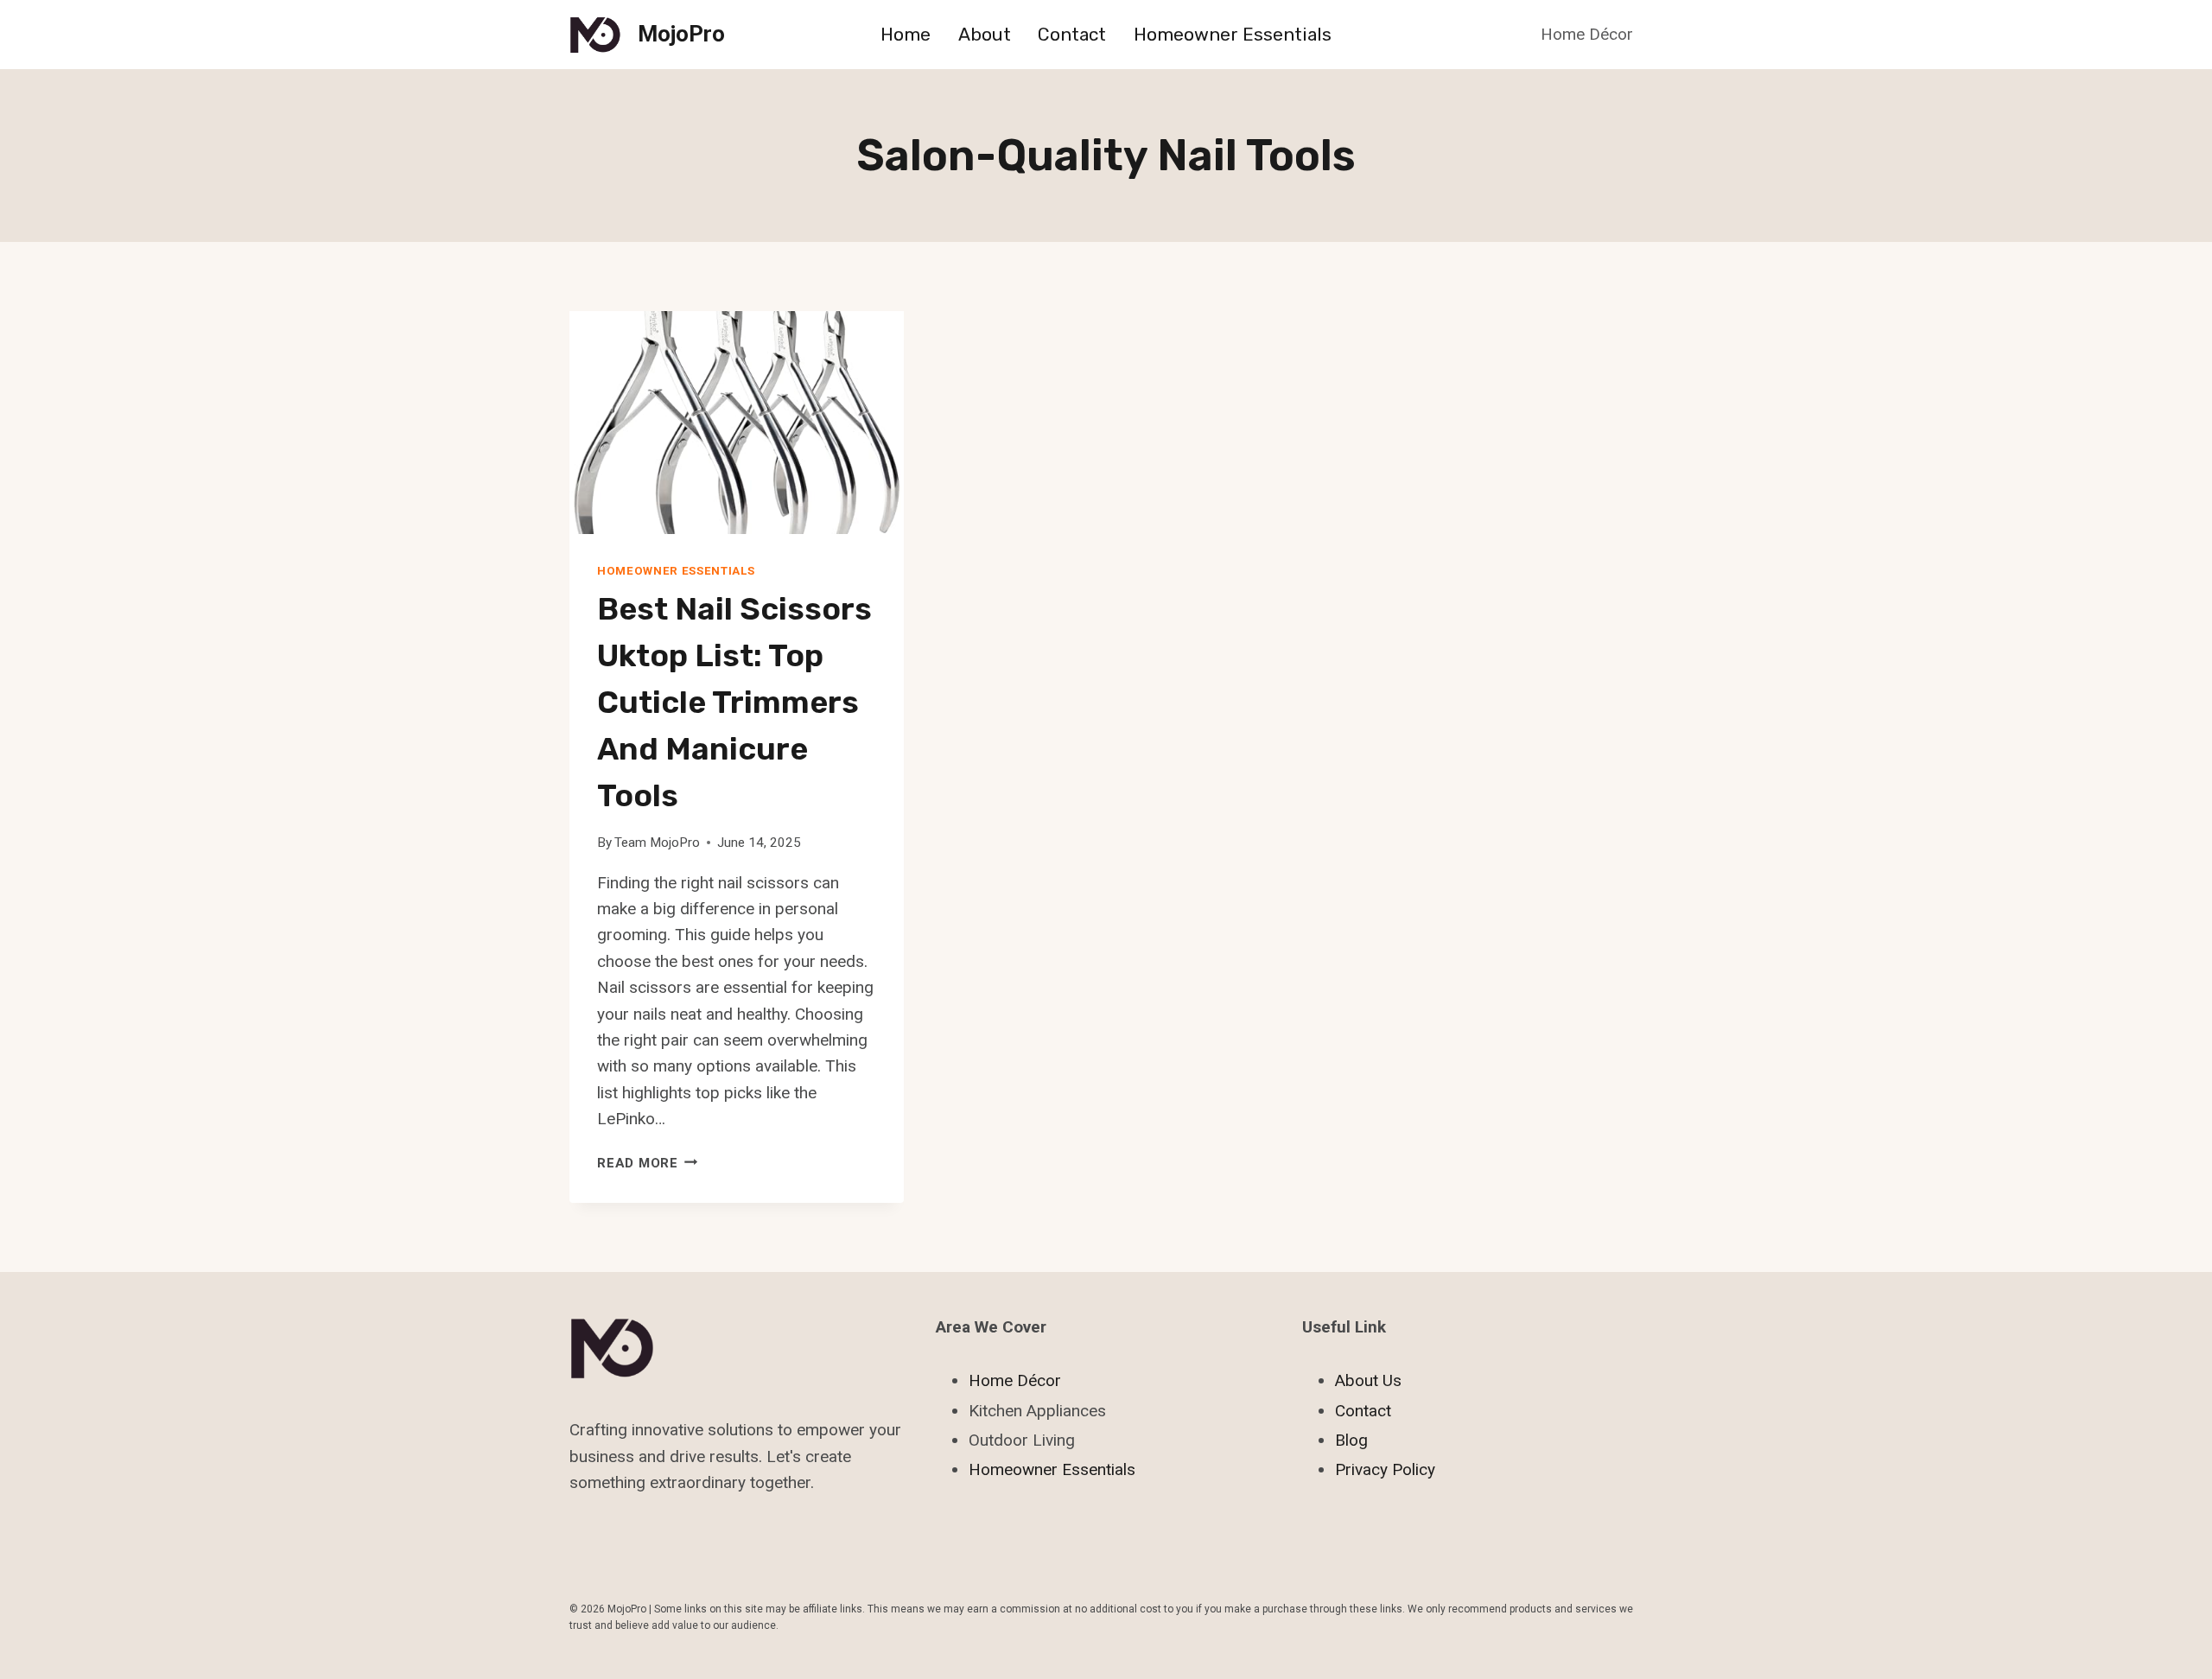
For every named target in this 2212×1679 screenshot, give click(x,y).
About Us (1368, 1380)
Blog (1351, 1440)
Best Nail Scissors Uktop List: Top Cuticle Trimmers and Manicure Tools (734, 702)
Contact (1072, 34)
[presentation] (737, 423)
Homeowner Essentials (1233, 34)
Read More (648, 1163)
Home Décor (1587, 34)
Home (906, 34)
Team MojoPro (657, 843)
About (985, 34)
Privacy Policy (1385, 1469)
